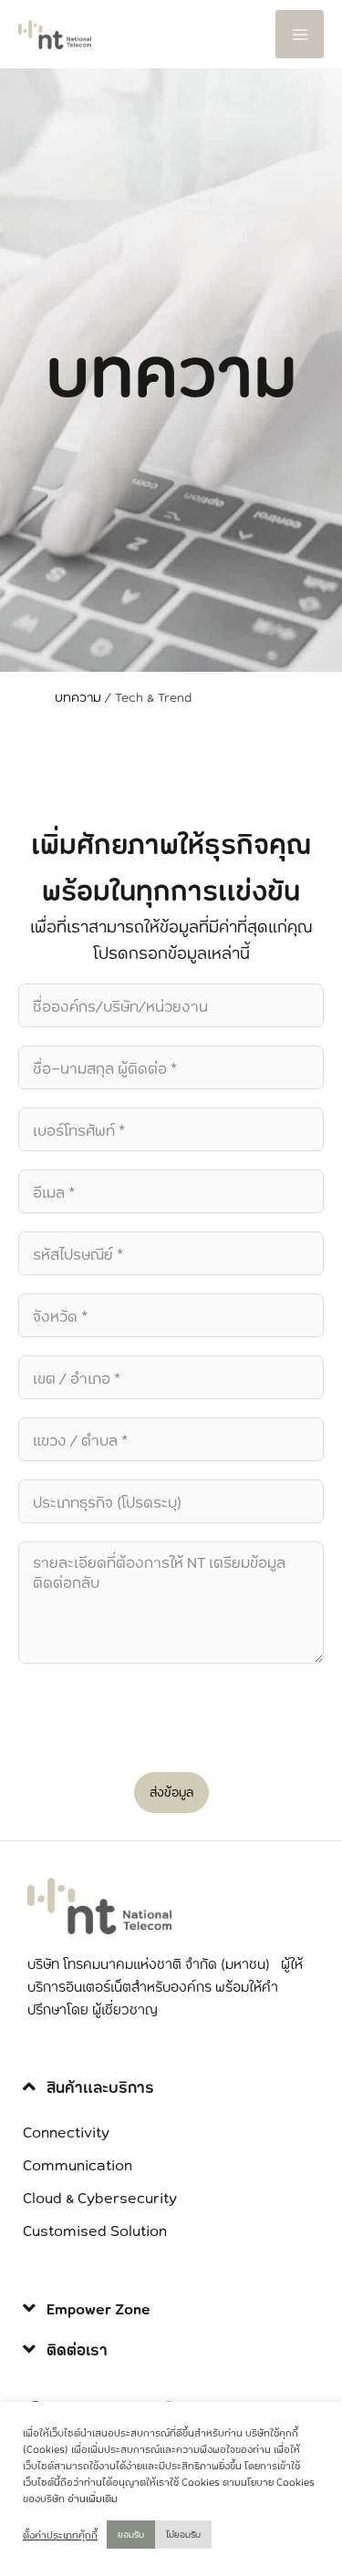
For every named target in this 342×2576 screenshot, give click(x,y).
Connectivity (66, 2131)
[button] (171, 2087)
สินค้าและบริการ (100, 2087)
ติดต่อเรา (77, 2349)
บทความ (78, 697)
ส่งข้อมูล (171, 1792)
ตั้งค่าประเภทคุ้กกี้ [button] (60, 2535)
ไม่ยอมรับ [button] (183, 2534)
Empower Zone (98, 2308)
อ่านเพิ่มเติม (93, 2499)
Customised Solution (95, 2230)
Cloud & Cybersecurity (100, 2197)
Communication (78, 2164)
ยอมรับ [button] (131, 2534)
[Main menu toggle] (300, 34)
